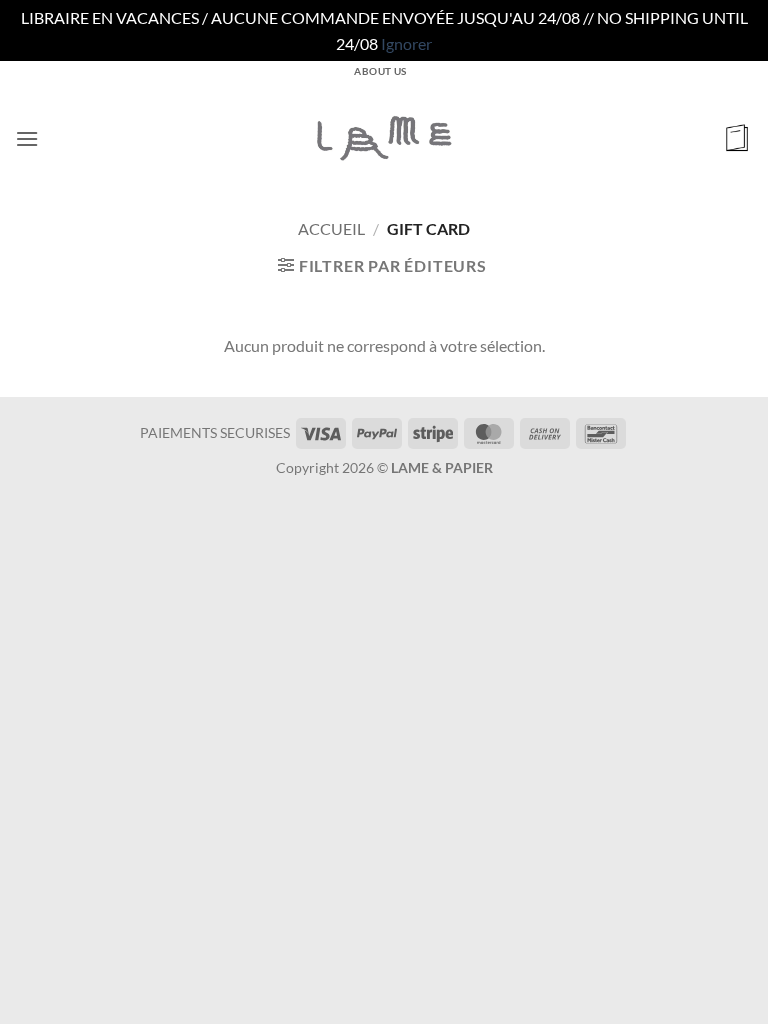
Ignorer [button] (406, 43)
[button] (27, 138)
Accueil (331, 228)
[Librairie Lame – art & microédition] (384, 138)
